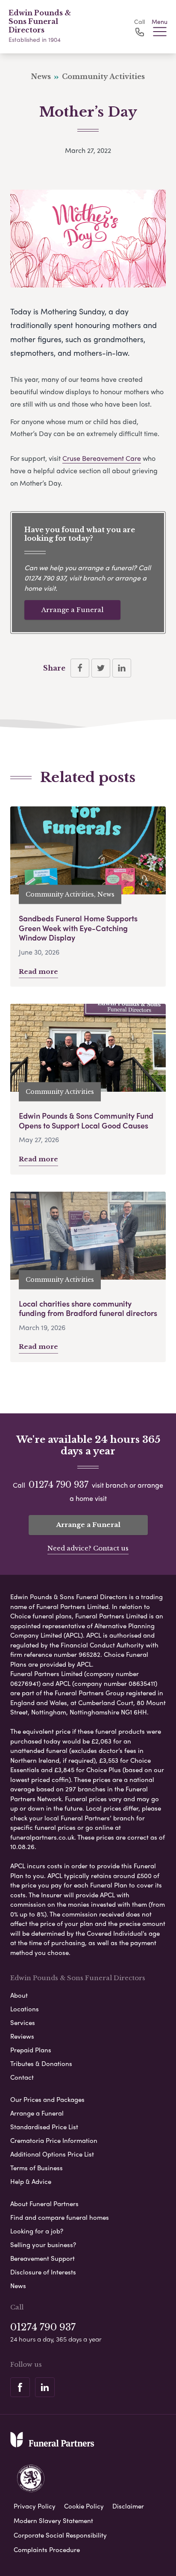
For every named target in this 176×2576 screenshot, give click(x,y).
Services (23, 2022)
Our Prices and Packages (47, 2099)
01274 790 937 (45, 578)
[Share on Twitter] (101, 668)
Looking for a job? (37, 2231)
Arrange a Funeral (72, 610)
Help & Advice (31, 2181)
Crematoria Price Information (54, 2140)
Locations (25, 2009)
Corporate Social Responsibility (60, 2535)
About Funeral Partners (44, 2204)
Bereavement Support (43, 2258)
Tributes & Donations (41, 2063)
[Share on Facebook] (80, 668)
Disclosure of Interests (43, 2272)
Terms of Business (37, 2168)
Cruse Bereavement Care (102, 458)
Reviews (22, 2036)
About (19, 1995)
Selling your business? (43, 2245)
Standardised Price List (44, 2127)
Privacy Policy (35, 2506)
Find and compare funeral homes (60, 2217)
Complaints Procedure (47, 2550)
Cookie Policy (84, 2506)
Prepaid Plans (31, 2050)
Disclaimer (128, 2506)
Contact (22, 2077)
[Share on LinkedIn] (122, 668)
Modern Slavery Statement (53, 2520)
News (18, 2286)
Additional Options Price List (52, 2154)
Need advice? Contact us (88, 1548)
